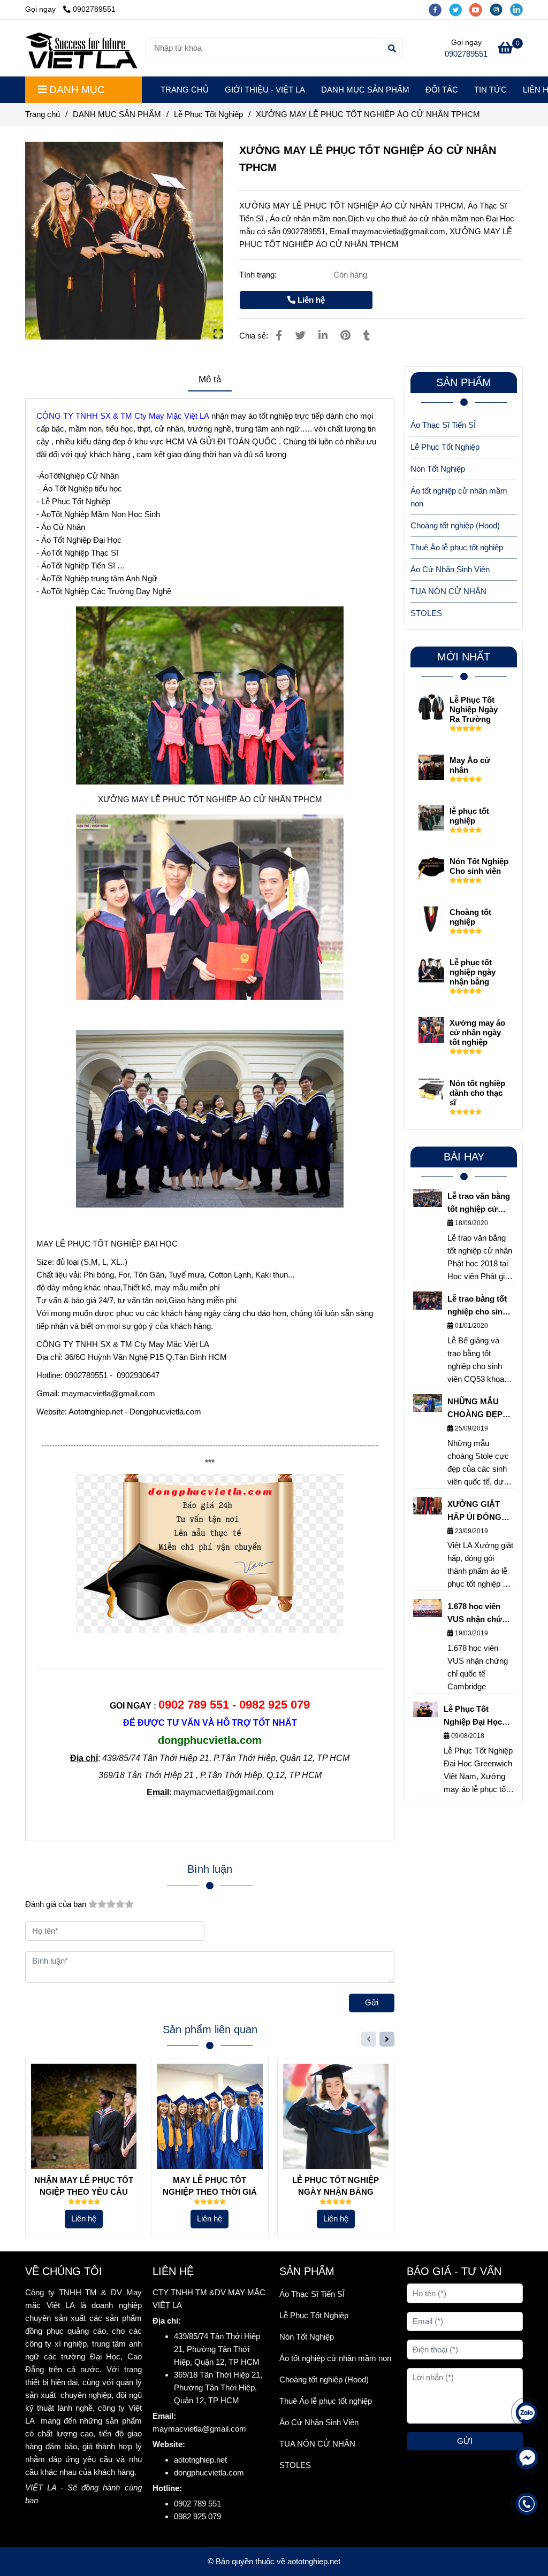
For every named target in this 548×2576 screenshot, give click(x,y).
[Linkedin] (323, 335)
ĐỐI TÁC (442, 90)
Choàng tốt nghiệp (470, 917)
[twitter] (459, 9)
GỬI (465, 2441)
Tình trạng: (259, 275)
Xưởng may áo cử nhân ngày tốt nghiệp (477, 1032)
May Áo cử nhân (470, 765)
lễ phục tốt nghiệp (469, 816)
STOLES (426, 613)
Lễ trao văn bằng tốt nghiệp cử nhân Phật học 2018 (479, 1204)
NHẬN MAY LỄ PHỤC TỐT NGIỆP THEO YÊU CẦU (84, 2186)
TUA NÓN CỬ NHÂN (448, 591)
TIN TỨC (490, 90)
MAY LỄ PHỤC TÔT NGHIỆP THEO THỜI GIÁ (210, 2186)
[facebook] (439, 9)
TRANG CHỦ (185, 90)
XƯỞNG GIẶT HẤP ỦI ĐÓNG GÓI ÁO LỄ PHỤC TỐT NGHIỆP (481, 1512)
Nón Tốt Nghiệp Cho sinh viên (479, 866)
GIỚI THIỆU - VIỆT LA (265, 90)
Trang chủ (43, 114)
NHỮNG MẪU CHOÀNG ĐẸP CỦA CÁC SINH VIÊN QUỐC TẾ (477, 1409)
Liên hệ (310, 300)
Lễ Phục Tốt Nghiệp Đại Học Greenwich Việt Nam (473, 1716)
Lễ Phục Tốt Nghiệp (208, 114)
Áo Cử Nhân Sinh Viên (450, 569)
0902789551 (94, 9)
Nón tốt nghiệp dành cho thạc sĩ (477, 1093)
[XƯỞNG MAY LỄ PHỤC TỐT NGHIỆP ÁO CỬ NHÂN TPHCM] (81, 48)
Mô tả (210, 379)
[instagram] (500, 9)
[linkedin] (519, 9)
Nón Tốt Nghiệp (438, 469)
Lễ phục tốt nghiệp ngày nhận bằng (473, 972)
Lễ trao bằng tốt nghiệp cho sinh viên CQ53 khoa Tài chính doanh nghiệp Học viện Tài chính (478, 1306)
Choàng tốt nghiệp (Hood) (455, 525)
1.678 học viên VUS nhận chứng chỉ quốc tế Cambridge (479, 1614)
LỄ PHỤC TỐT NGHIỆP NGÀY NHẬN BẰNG (336, 2186)
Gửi (372, 2002)
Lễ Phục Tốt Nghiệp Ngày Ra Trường (474, 709)
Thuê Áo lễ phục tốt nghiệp (457, 547)
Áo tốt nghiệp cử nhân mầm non (459, 497)
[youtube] (479, 9)
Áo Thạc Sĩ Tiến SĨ (443, 425)
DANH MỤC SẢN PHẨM (365, 90)
